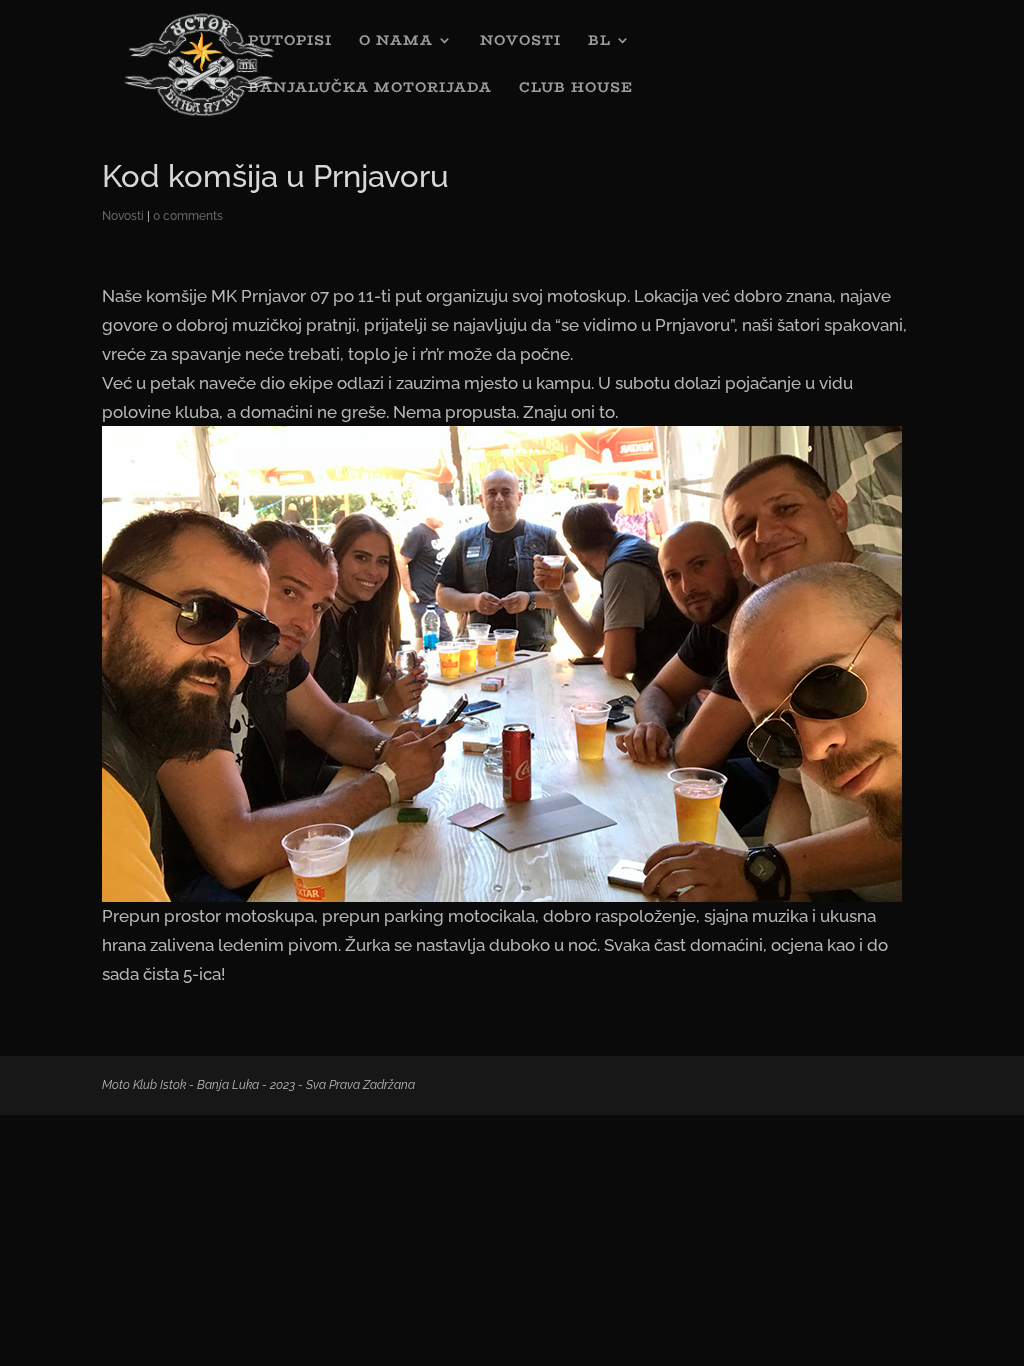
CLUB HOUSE (576, 89)
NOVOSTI (520, 42)
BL (599, 42)
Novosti (123, 216)
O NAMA (396, 42)
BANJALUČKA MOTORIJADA (370, 89)
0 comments (188, 216)
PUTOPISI (290, 42)
